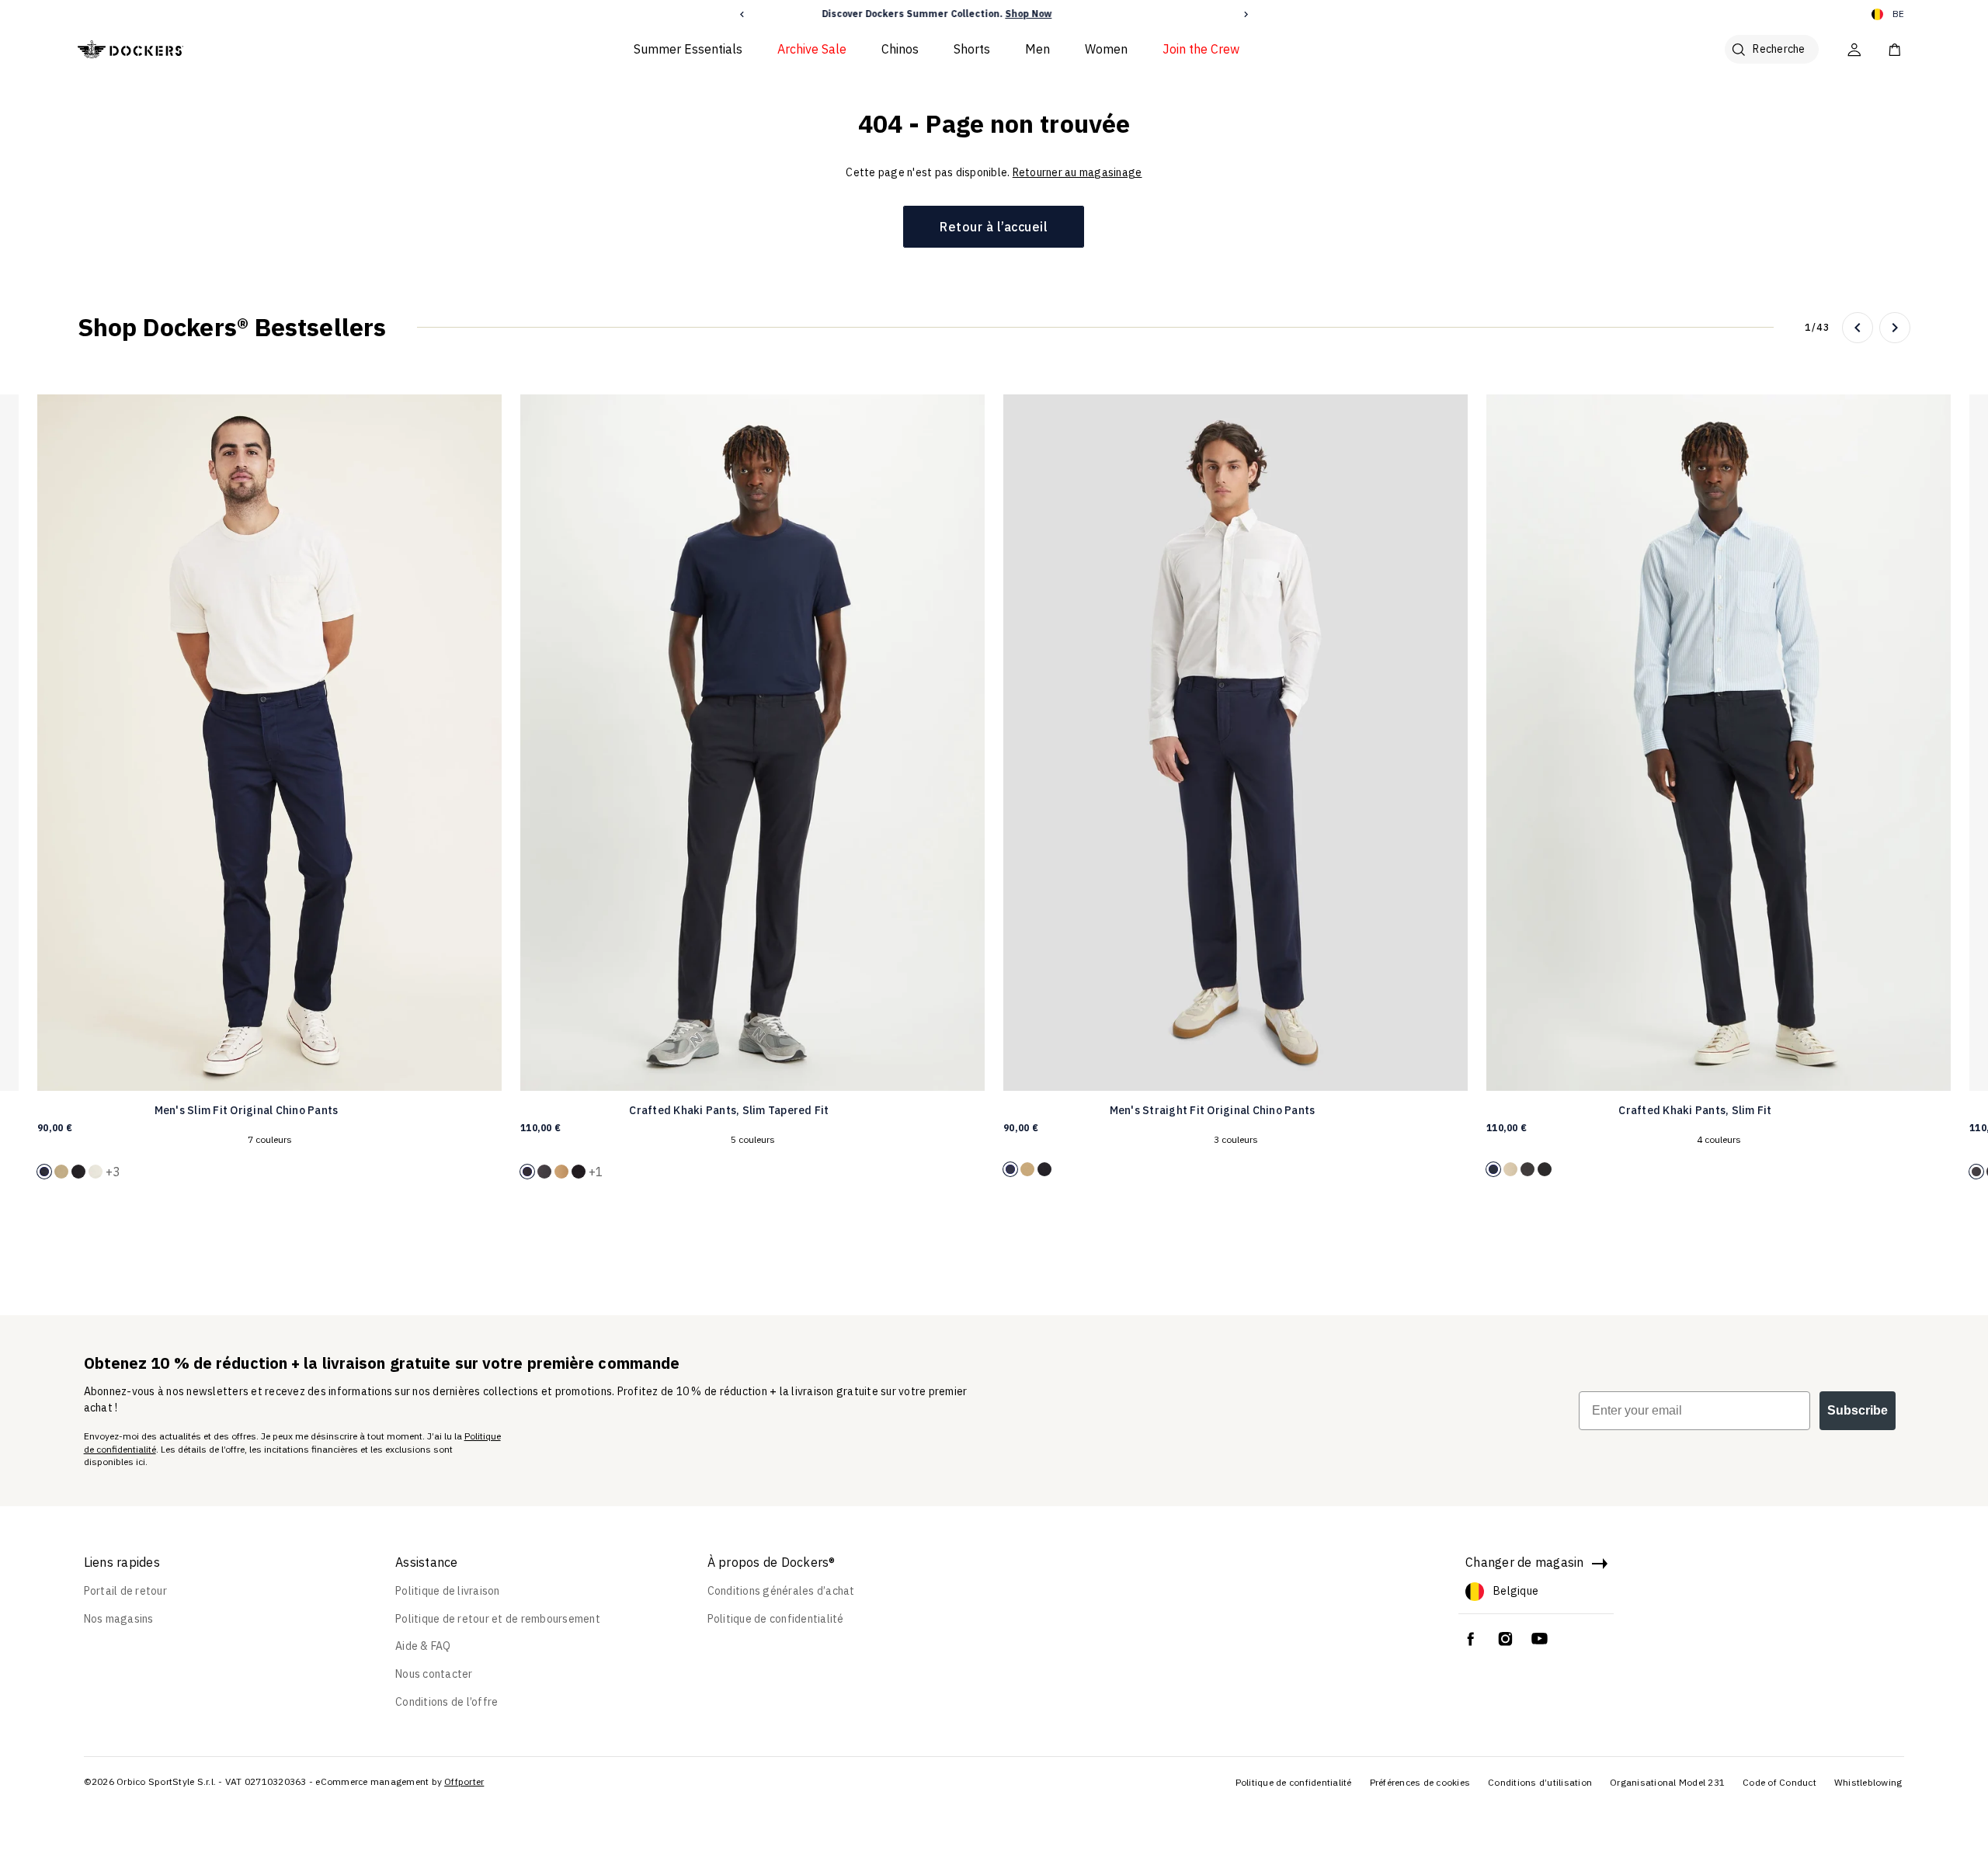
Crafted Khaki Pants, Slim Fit (1695, 1110)
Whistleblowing (1868, 1782)
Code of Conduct (1779, 1782)
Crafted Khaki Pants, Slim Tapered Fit (729, 1110)
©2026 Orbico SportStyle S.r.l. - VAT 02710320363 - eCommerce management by (263, 1781)
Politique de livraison (448, 1591)
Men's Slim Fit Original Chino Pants (247, 1110)
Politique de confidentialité (776, 1619)
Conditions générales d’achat (781, 1591)
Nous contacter (434, 1674)
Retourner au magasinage (1077, 172)
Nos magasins (119, 1619)
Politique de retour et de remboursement (498, 1619)
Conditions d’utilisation (1540, 1782)
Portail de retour (125, 1591)
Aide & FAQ (423, 1646)
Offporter (464, 1781)
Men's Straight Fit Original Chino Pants (1213, 1110)
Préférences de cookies (1420, 1782)
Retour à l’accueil (994, 227)
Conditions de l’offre (447, 1702)
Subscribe (1858, 1410)
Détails (1102, 14)
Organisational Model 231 (1667, 1782)
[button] (742, 14)
